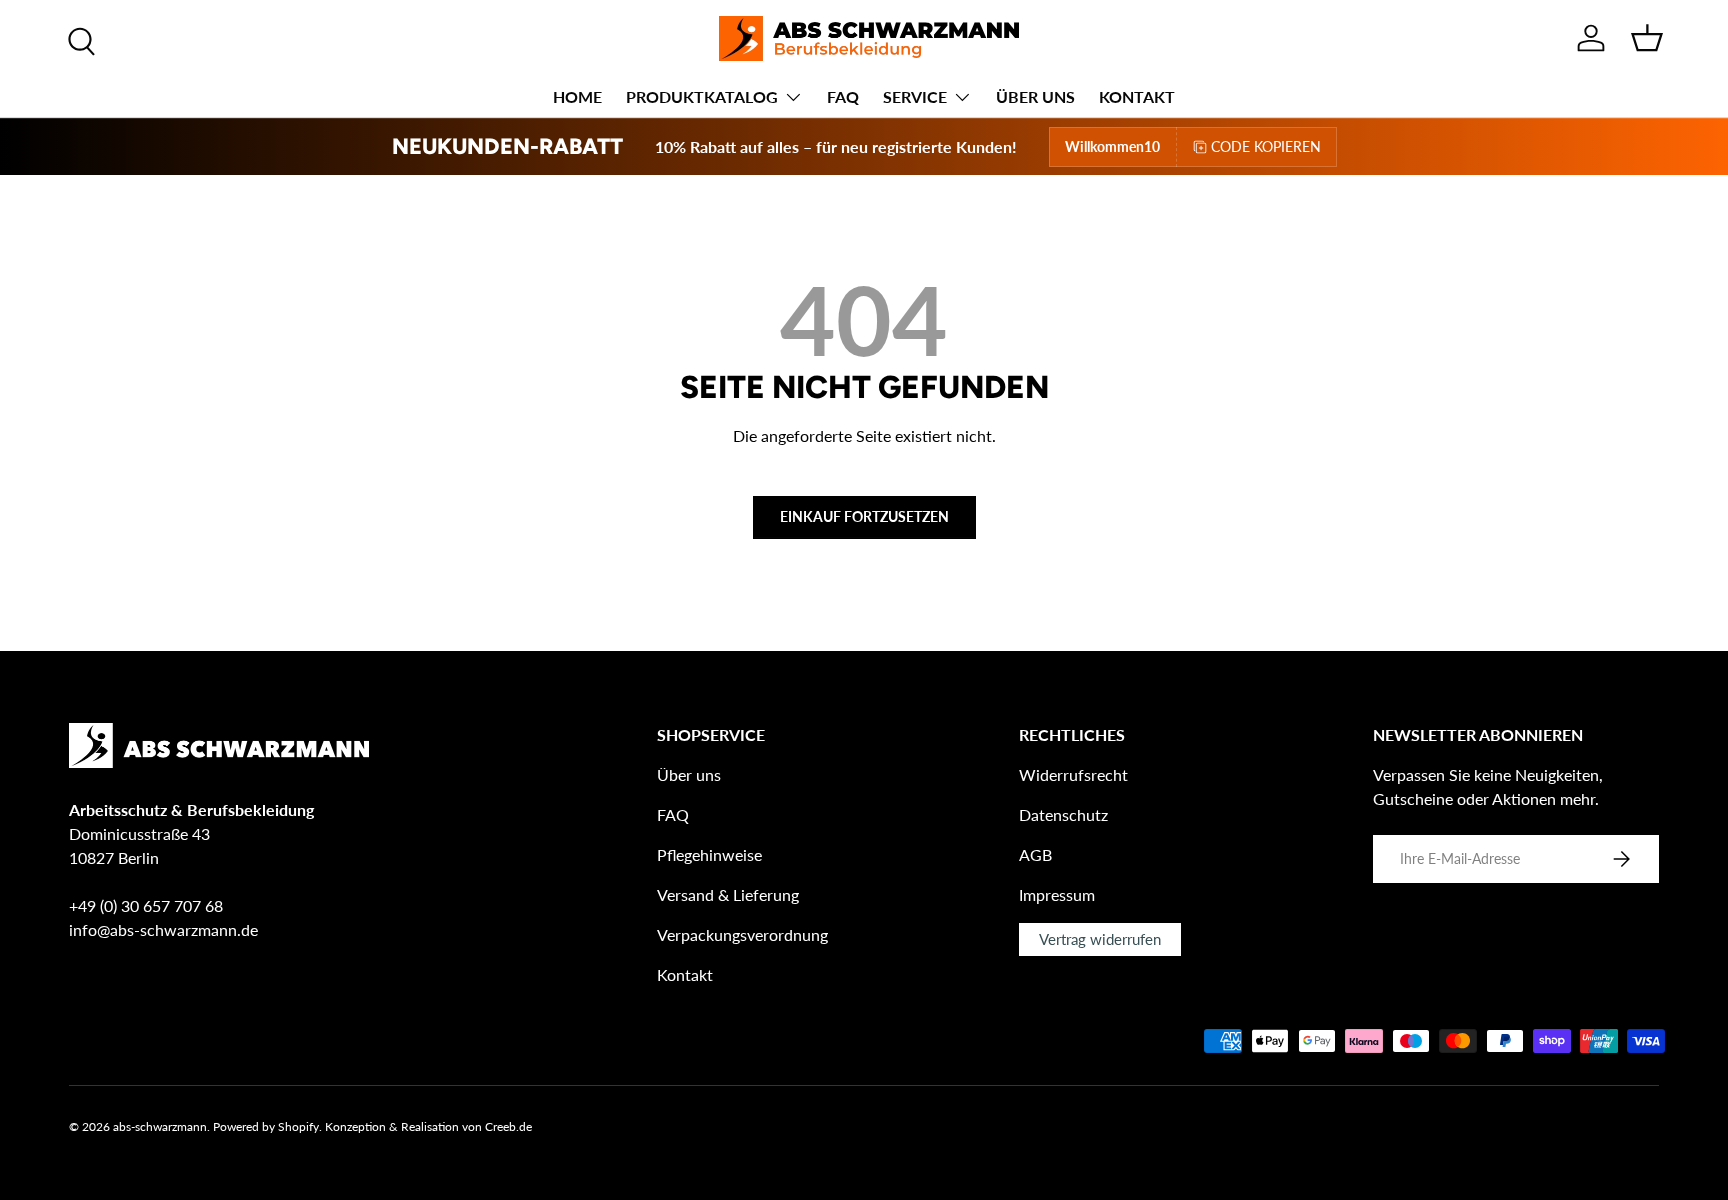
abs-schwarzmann (160, 1126)
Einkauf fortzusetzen (864, 516)
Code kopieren (1266, 146)
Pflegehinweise (709, 854)
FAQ (843, 96)
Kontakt (685, 974)
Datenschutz (1063, 814)
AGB (1035, 854)
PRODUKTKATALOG (702, 96)
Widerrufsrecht (1073, 774)
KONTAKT (1137, 96)
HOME (577, 96)
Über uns (689, 774)
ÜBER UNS (1035, 96)
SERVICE (915, 96)
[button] (1647, 38)
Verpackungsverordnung (742, 934)
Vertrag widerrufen (1100, 939)
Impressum (1057, 894)
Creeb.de (508, 1126)
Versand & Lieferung (728, 894)
